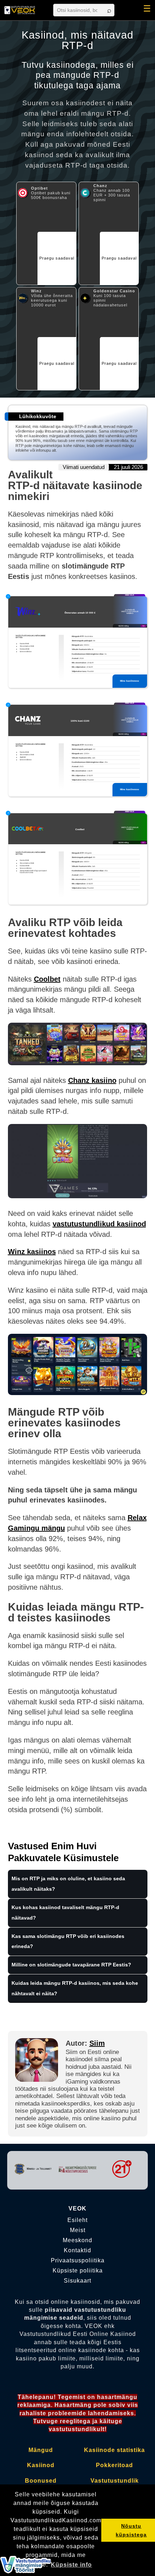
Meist (78, 2230)
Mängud (41, 2450)
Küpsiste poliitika (78, 2271)
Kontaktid (77, 2250)
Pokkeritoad (114, 2465)
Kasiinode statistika (114, 2450)
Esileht (77, 2220)
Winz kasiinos (32, 1252)
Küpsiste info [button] (71, 2565)
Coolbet (47, 979)
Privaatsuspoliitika (78, 2261)
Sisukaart (77, 2281)
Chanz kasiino (92, 1080)
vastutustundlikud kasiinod (99, 1224)
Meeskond (77, 2240)
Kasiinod (41, 2465)
